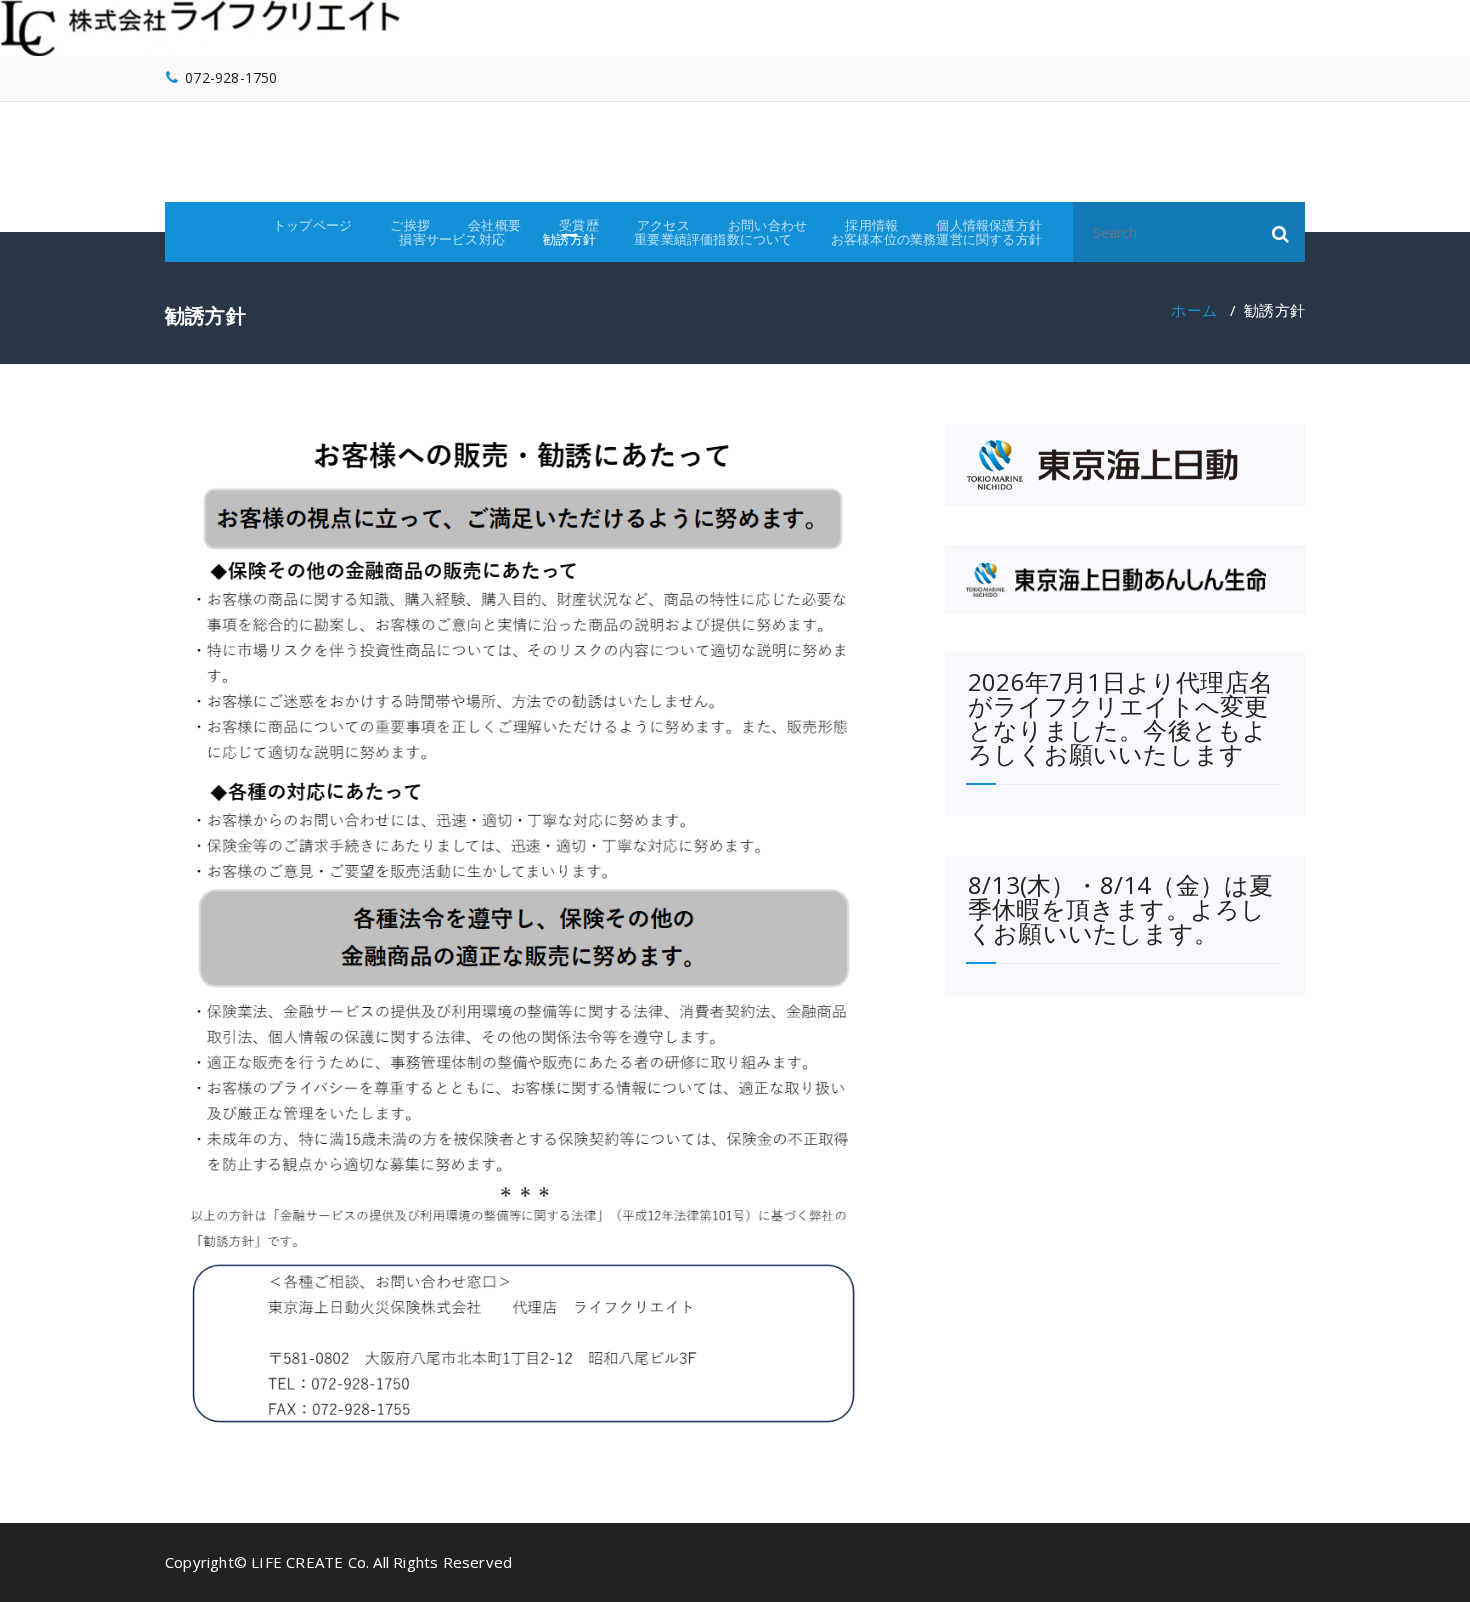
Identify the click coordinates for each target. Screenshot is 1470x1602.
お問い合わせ (767, 225)
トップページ (312, 225)
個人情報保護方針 (989, 225)
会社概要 (494, 225)
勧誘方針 (569, 239)
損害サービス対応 (452, 239)
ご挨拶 (410, 225)
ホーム (1194, 310)
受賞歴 (579, 225)
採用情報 (871, 225)
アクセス (663, 225)
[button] (1281, 232)
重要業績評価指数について (713, 239)
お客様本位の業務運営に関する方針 (936, 239)
